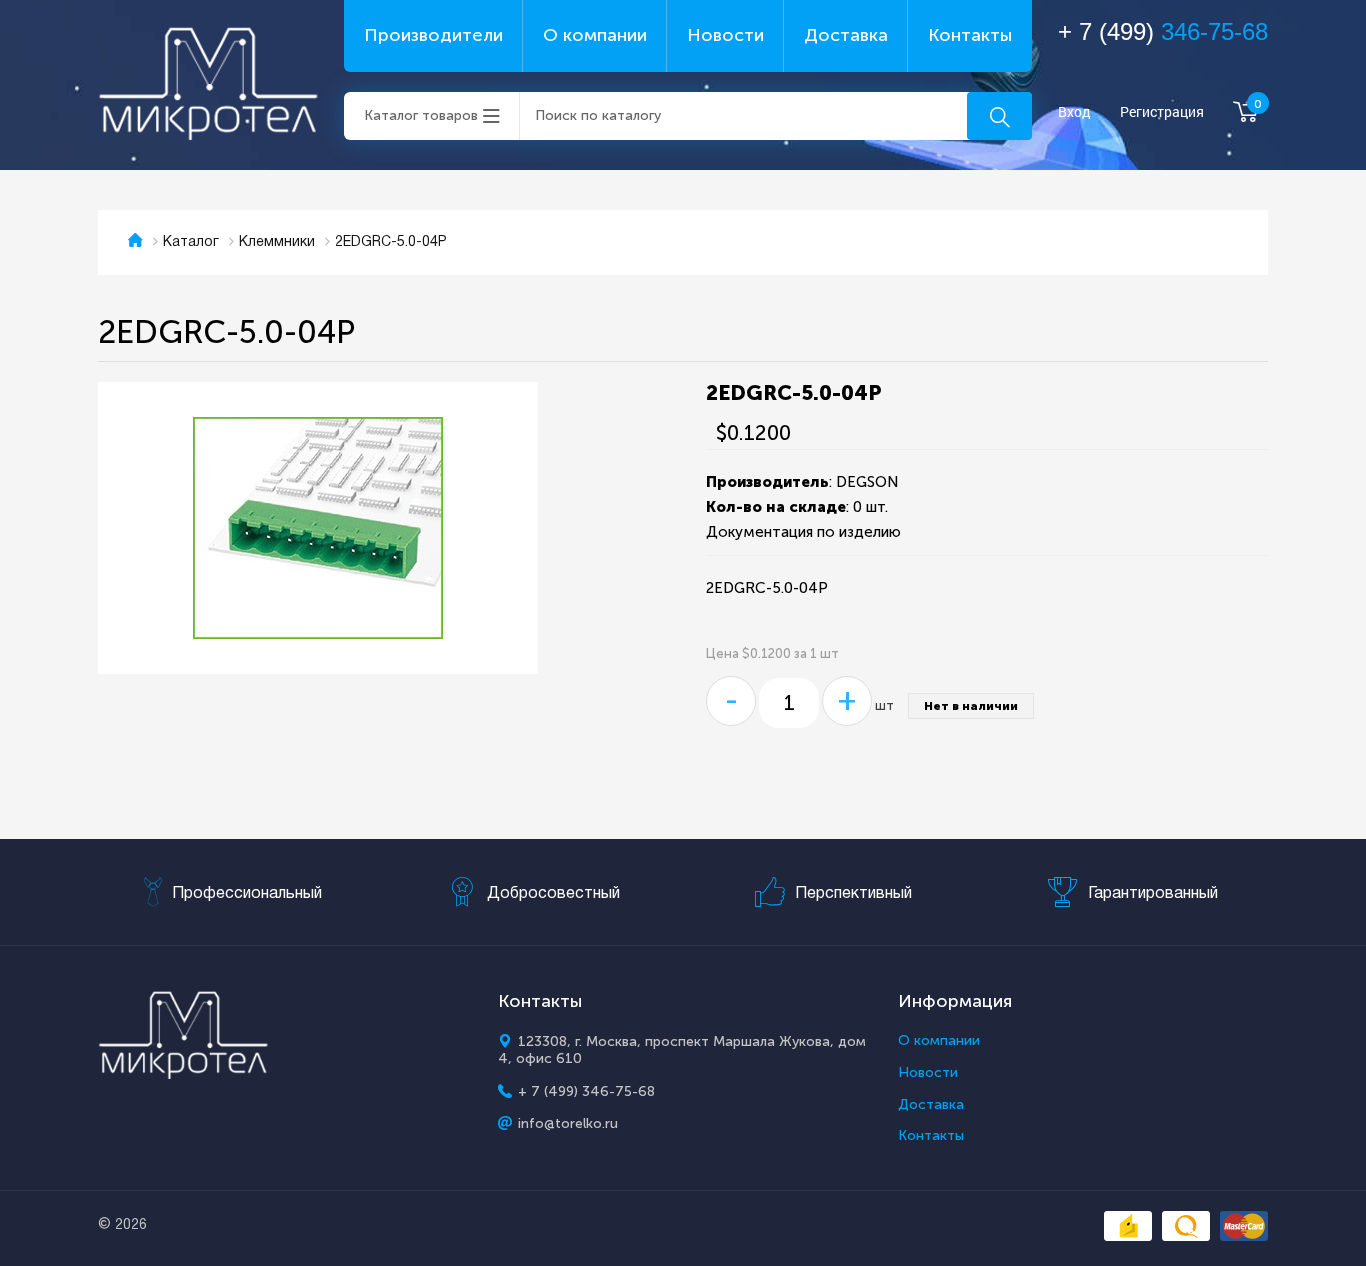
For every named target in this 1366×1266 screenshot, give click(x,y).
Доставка (846, 35)
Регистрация (1162, 112)
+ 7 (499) (1163, 31)
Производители (433, 35)
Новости (725, 35)
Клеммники (277, 242)
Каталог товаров (421, 115)
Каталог (191, 242)
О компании (595, 35)
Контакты (970, 35)
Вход (1074, 112)
